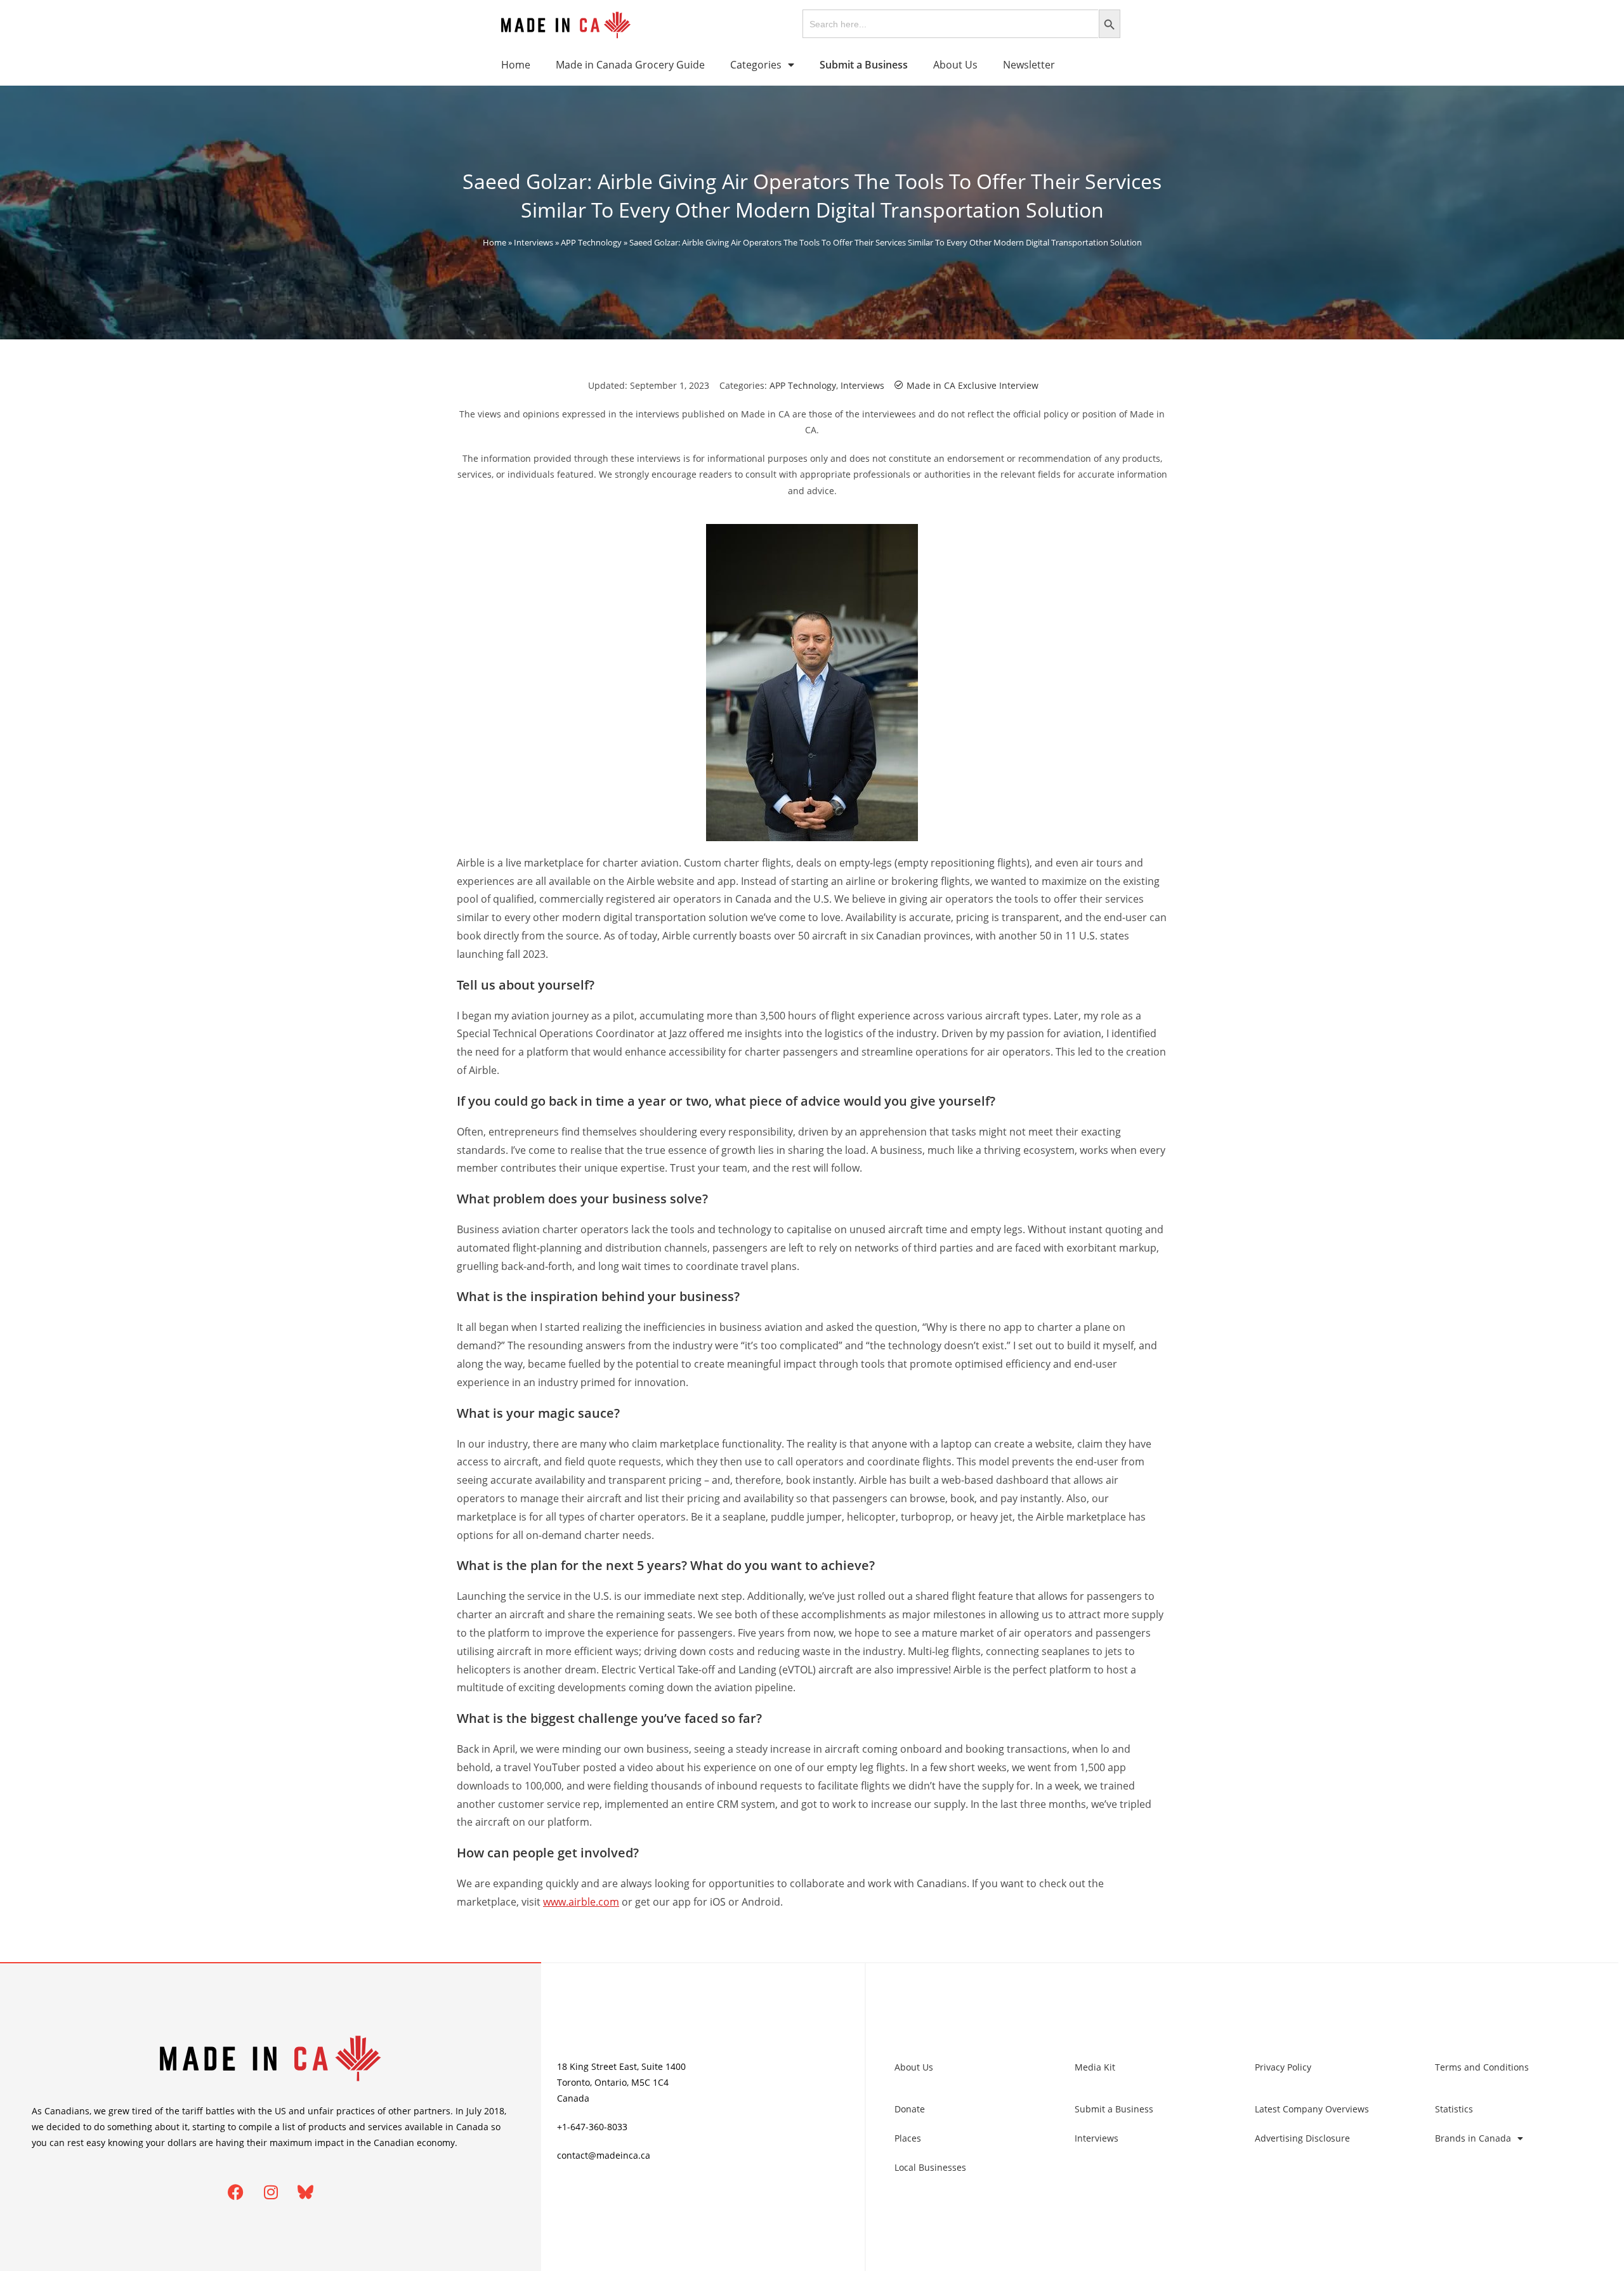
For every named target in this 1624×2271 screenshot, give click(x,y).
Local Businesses (930, 2167)
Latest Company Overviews (1312, 2109)
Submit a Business (1114, 2109)
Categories (756, 65)
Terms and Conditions (1482, 2067)
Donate (910, 2109)
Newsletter (1029, 65)
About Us (955, 65)
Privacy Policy (1283, 2067)
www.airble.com (581, 1902)
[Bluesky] (306, 2192)
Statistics (1454, 2109)
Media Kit (1095, 2067)
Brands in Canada (1473, 2138)
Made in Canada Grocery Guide (630, 65)
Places (908, 2138)
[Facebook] (236, 2192)
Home (516, 65)
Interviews (534, 242)
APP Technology (591, 242)
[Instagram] (271, 2192)
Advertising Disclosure (1302, 2138)
